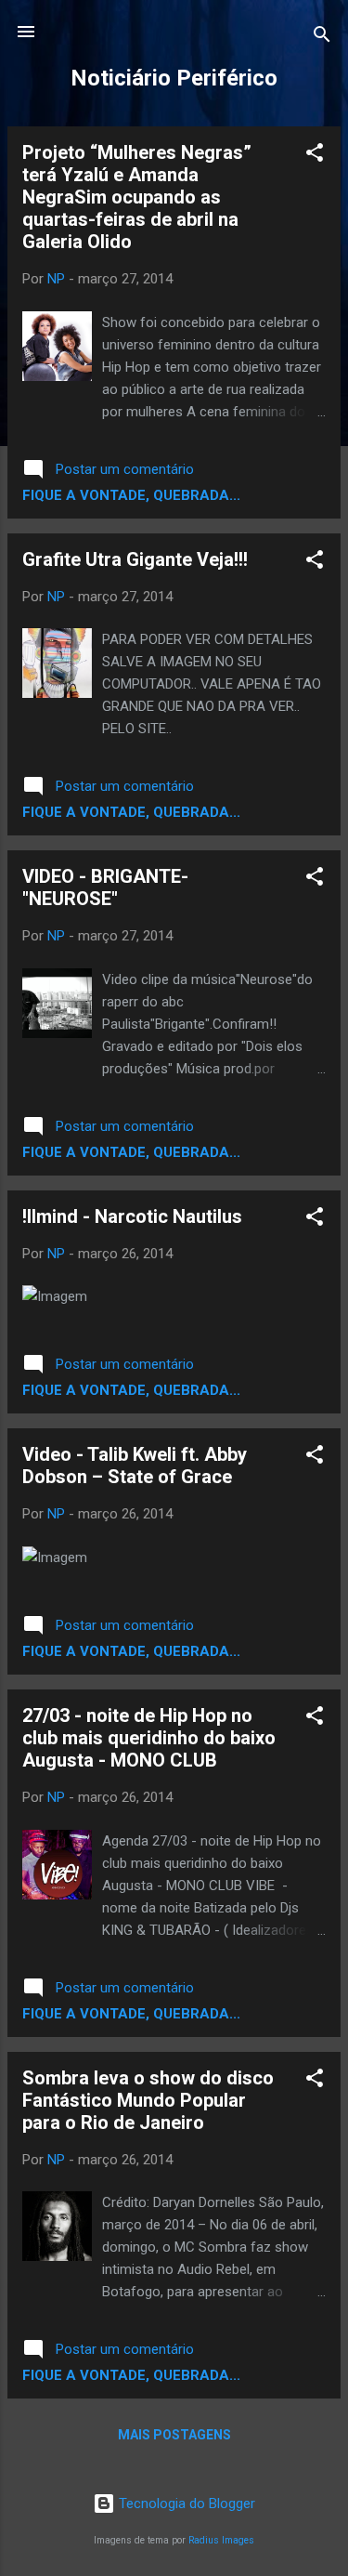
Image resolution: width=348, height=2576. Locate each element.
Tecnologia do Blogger (185, 2504)
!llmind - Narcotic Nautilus (132, 1216)
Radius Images (221, 2540)
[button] (315, 156)
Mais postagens (174, 2435)
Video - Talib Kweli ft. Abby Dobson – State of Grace (135, 1465)
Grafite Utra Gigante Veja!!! (135, 559)
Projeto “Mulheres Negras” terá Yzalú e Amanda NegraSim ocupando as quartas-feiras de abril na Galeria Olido (137, 197)
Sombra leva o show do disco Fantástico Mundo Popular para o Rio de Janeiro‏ (148, 2100)
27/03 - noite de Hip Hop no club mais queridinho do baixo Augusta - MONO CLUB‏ (149, 1738)
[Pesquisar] (322, 38)
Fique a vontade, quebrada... (131, 495)
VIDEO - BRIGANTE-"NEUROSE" (105, 887)
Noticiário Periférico (174, 78)
